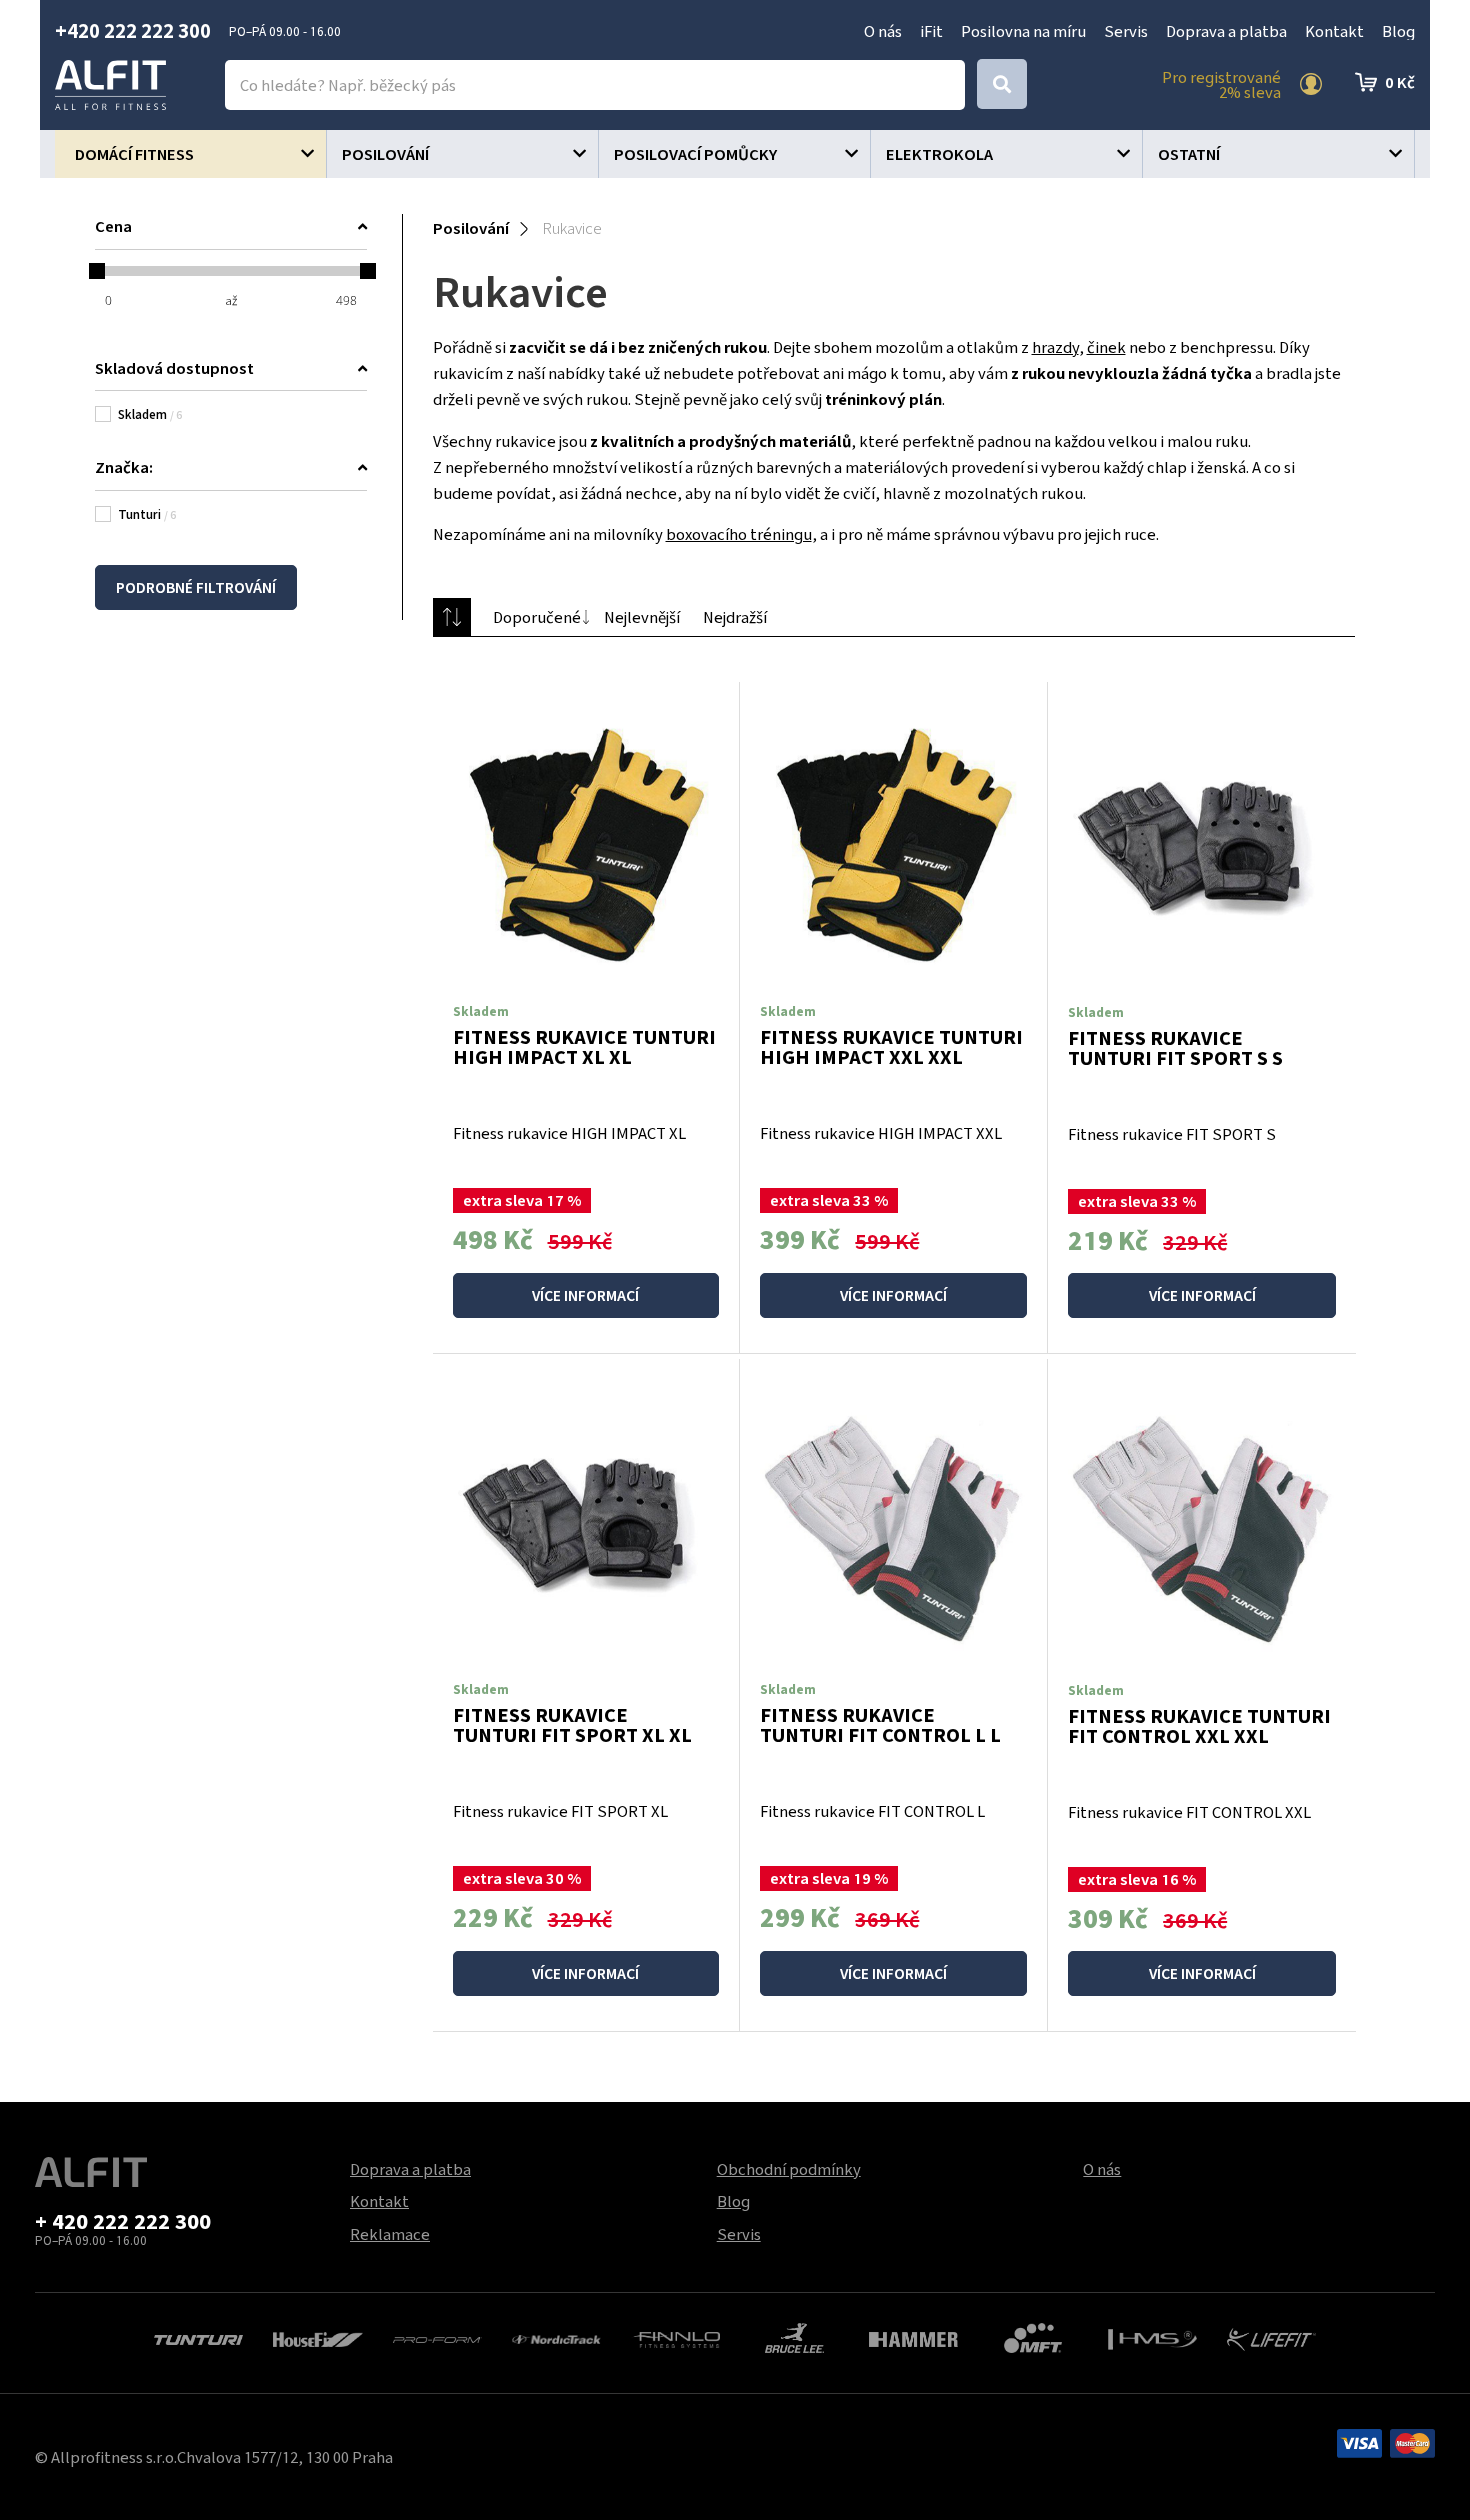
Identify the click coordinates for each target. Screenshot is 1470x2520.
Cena (113, 226)
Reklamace (390, 2234)
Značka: (124, 467)
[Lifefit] (1271, 2337)
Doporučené (537, 617)
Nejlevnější (642, 617)
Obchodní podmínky (789, 2169)
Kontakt (1334, 31)
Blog (1398, 31)
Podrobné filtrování (196, 587)
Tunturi (147, 514)
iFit (931, 31)
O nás (883, 31)
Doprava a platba (1226, 31)
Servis (1126, 31)
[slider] (97, 271)
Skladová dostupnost (174, 368)
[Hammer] (913, 2338)
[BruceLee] (794, 2336)
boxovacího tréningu (739, 534)
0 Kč (1400, 82)
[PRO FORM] (437, 2338)
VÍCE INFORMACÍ (585, 1295)
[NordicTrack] (556, 2338)
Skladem (150, 414)
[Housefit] (317, 2338)
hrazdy (1055, 347)
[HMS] (1152, 2338)
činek (1106, 347)
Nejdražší (735, 617)
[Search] (1002, 84)
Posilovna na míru (1023, 31)
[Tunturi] (198, 2338)
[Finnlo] (675, 2338)
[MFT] (1033, 2336)
